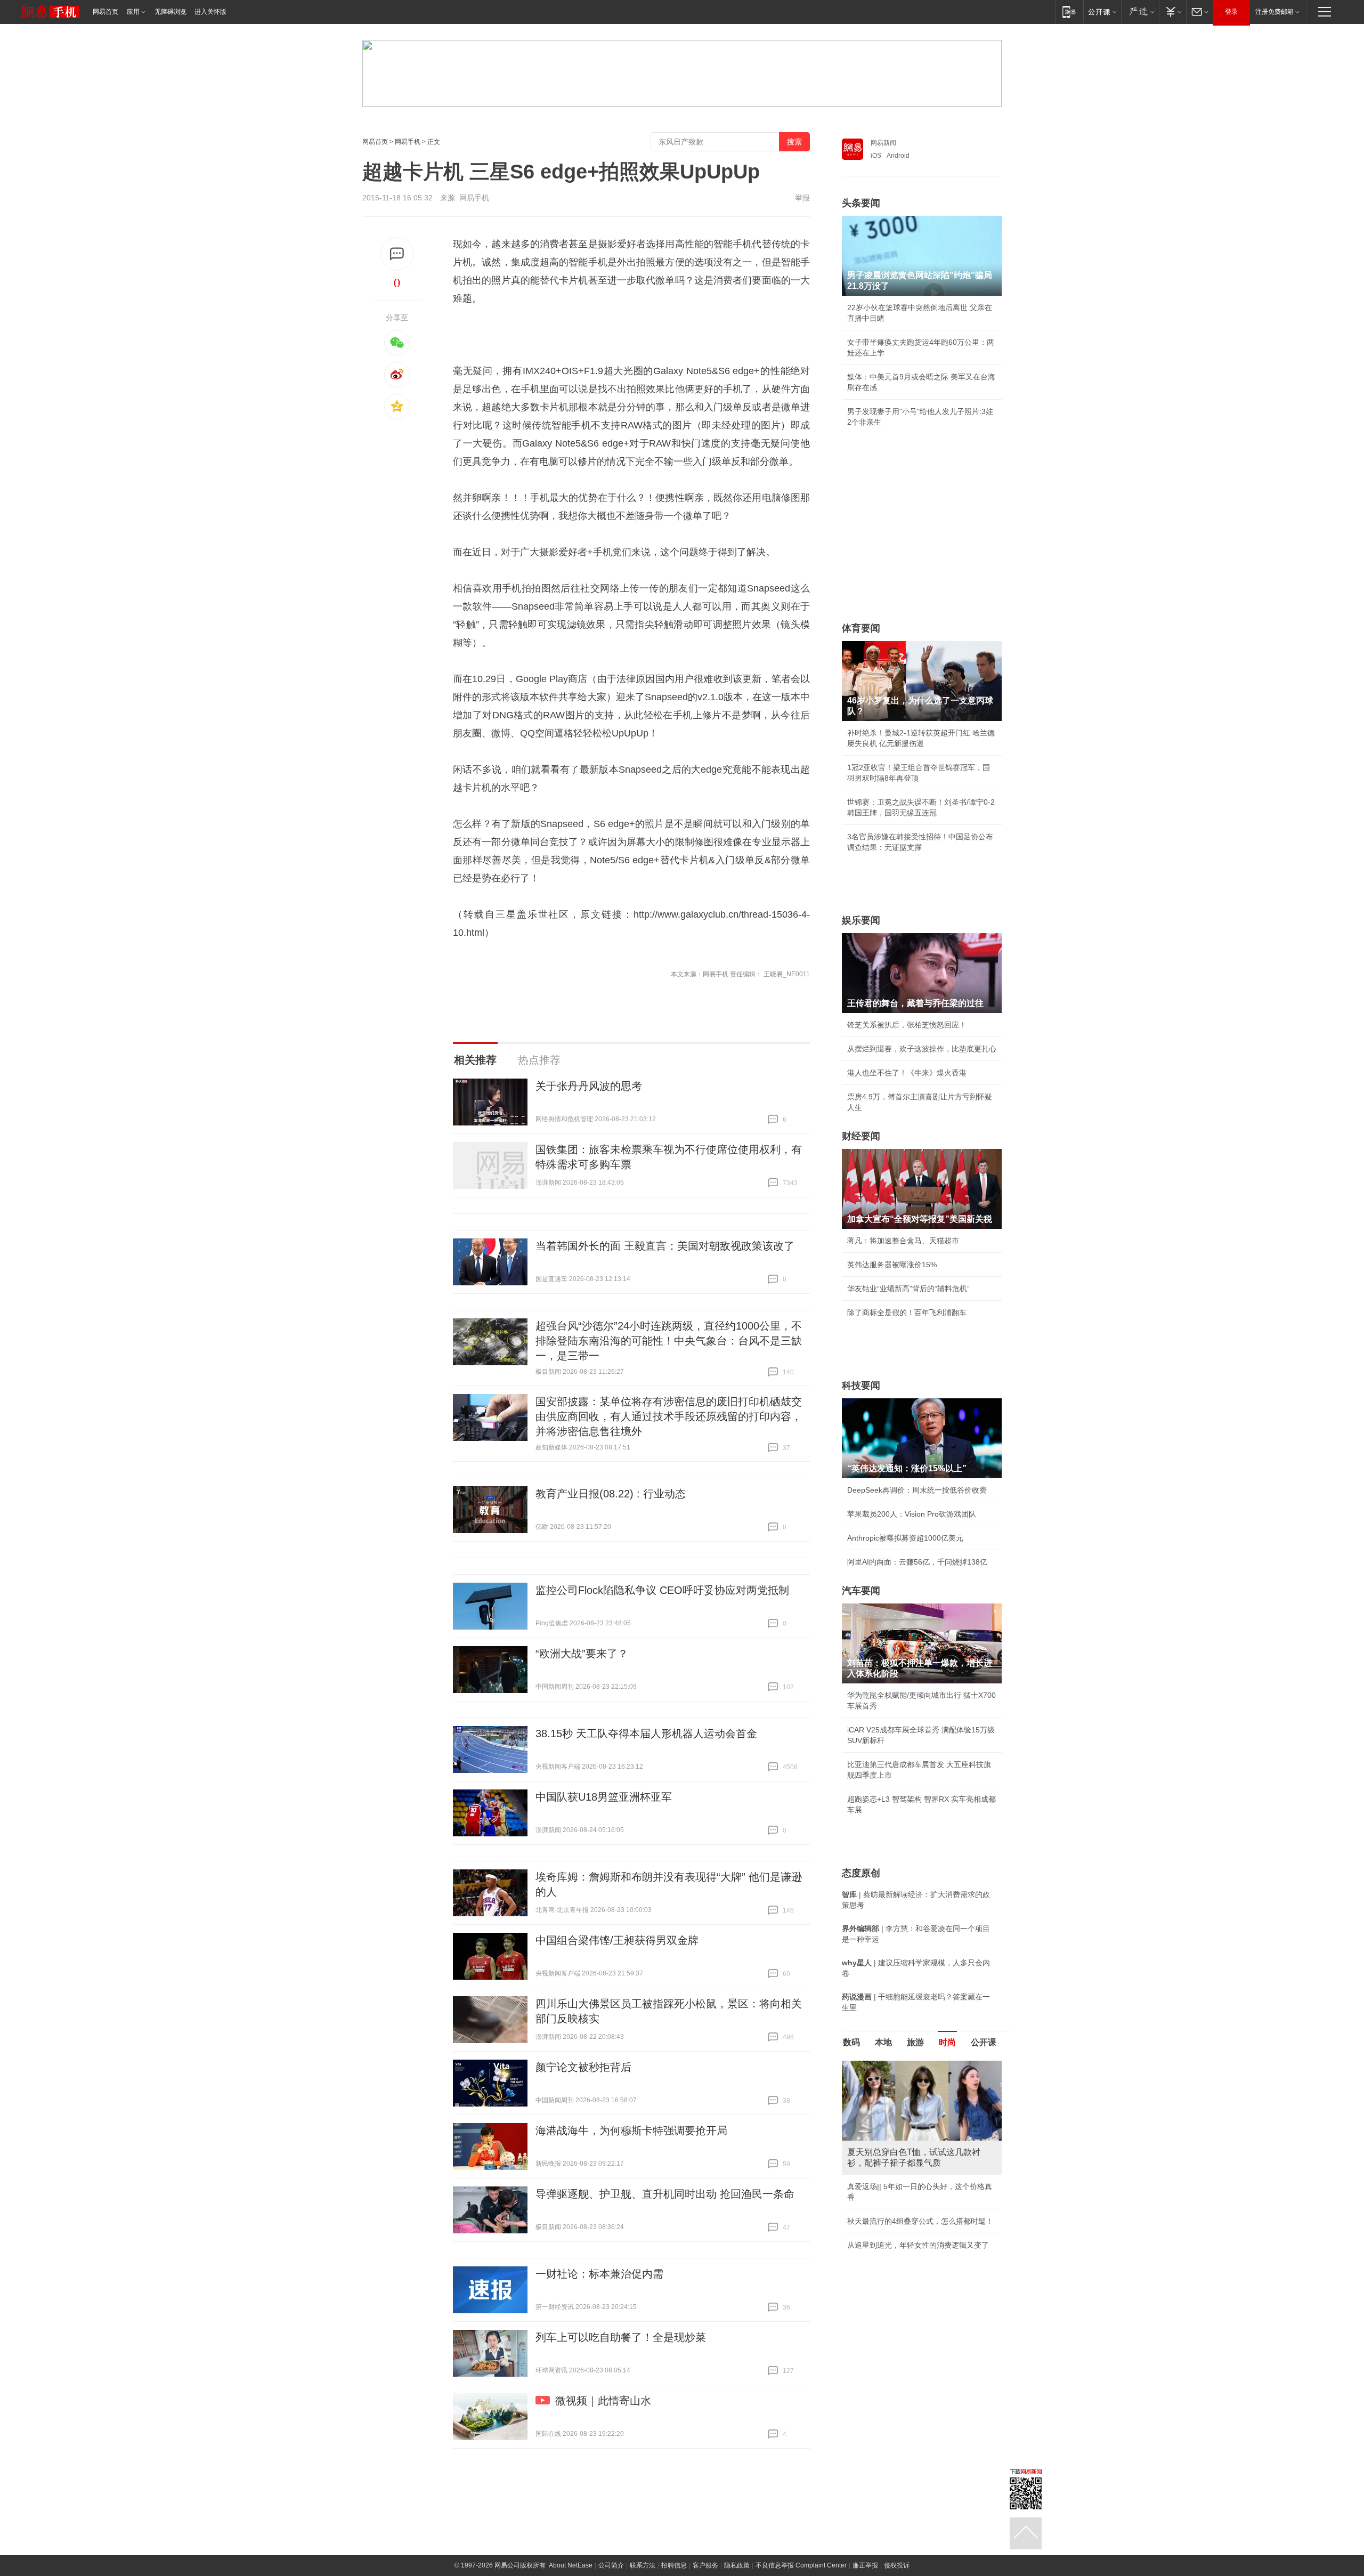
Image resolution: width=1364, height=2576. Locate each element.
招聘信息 (674, 2565)
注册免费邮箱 (1274, 12)
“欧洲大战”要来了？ (582, 1654)
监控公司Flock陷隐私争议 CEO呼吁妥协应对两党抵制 (662, 1590)
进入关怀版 (210, 12)
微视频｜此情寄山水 (603, 2401)
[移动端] (1069, 11)
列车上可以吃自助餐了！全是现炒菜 (621, 2337)
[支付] (1172, 11)
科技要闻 (861, 1386)
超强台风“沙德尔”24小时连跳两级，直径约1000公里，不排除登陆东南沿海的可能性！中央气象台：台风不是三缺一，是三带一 (669, 1341)
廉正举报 (865, 2565)
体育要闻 (861, 628)
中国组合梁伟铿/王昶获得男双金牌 (617, 1940)
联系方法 (643, 2565)
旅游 (915, 2042)
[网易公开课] (1102, 11)
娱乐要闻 (861, 920)
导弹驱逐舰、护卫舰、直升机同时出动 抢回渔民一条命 (665, 2194)
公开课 (984, 2042)
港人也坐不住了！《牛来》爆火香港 (907, 1073)
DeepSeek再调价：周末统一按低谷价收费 (917, 1490)
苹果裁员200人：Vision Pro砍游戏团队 (912, 1514)
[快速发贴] (397, 254)
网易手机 (408, 142)
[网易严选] (1140, 11)
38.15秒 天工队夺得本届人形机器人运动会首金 (646, 1733)
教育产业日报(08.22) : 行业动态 (611, 1494)
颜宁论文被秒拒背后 (583, 2067)
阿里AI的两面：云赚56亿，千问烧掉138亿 (917, 1562)
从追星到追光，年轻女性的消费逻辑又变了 (918, 2245)
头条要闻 (861, 203)
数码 (851, 2042)
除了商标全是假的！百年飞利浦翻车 (907, 1313)
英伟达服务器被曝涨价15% (892, 1265)
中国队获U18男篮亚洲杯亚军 (604, 1797)
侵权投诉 (897, 2565)
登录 (1231, 12)
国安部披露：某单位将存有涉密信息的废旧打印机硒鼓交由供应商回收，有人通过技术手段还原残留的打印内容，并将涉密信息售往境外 (669, 1416)
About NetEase (571, 2565)
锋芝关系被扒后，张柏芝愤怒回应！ (907, 1025)
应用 (133, 12)
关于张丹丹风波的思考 (589, 1086)
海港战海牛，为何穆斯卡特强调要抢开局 (631, 2131)
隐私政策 (737, 2565)
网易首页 (105, 12)
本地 (883, 2042)
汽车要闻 (861, 1591)
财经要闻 (861, 1136)
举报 (802, 198)
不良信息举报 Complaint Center (801, 2565)
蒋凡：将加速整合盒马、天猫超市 (903, 1241)
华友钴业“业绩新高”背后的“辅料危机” (908, 1289)
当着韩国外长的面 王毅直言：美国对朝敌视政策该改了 (665, 1246)
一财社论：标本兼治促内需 (599, 2274)
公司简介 (611, 2565)
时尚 (947, 2042)
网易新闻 (883, 143)
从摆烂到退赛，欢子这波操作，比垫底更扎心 (922, 1049)
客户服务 (705, 2565)
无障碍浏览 (170, 12)
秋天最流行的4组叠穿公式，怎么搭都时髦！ (920, 2221)
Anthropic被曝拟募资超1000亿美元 (905, 1538)
